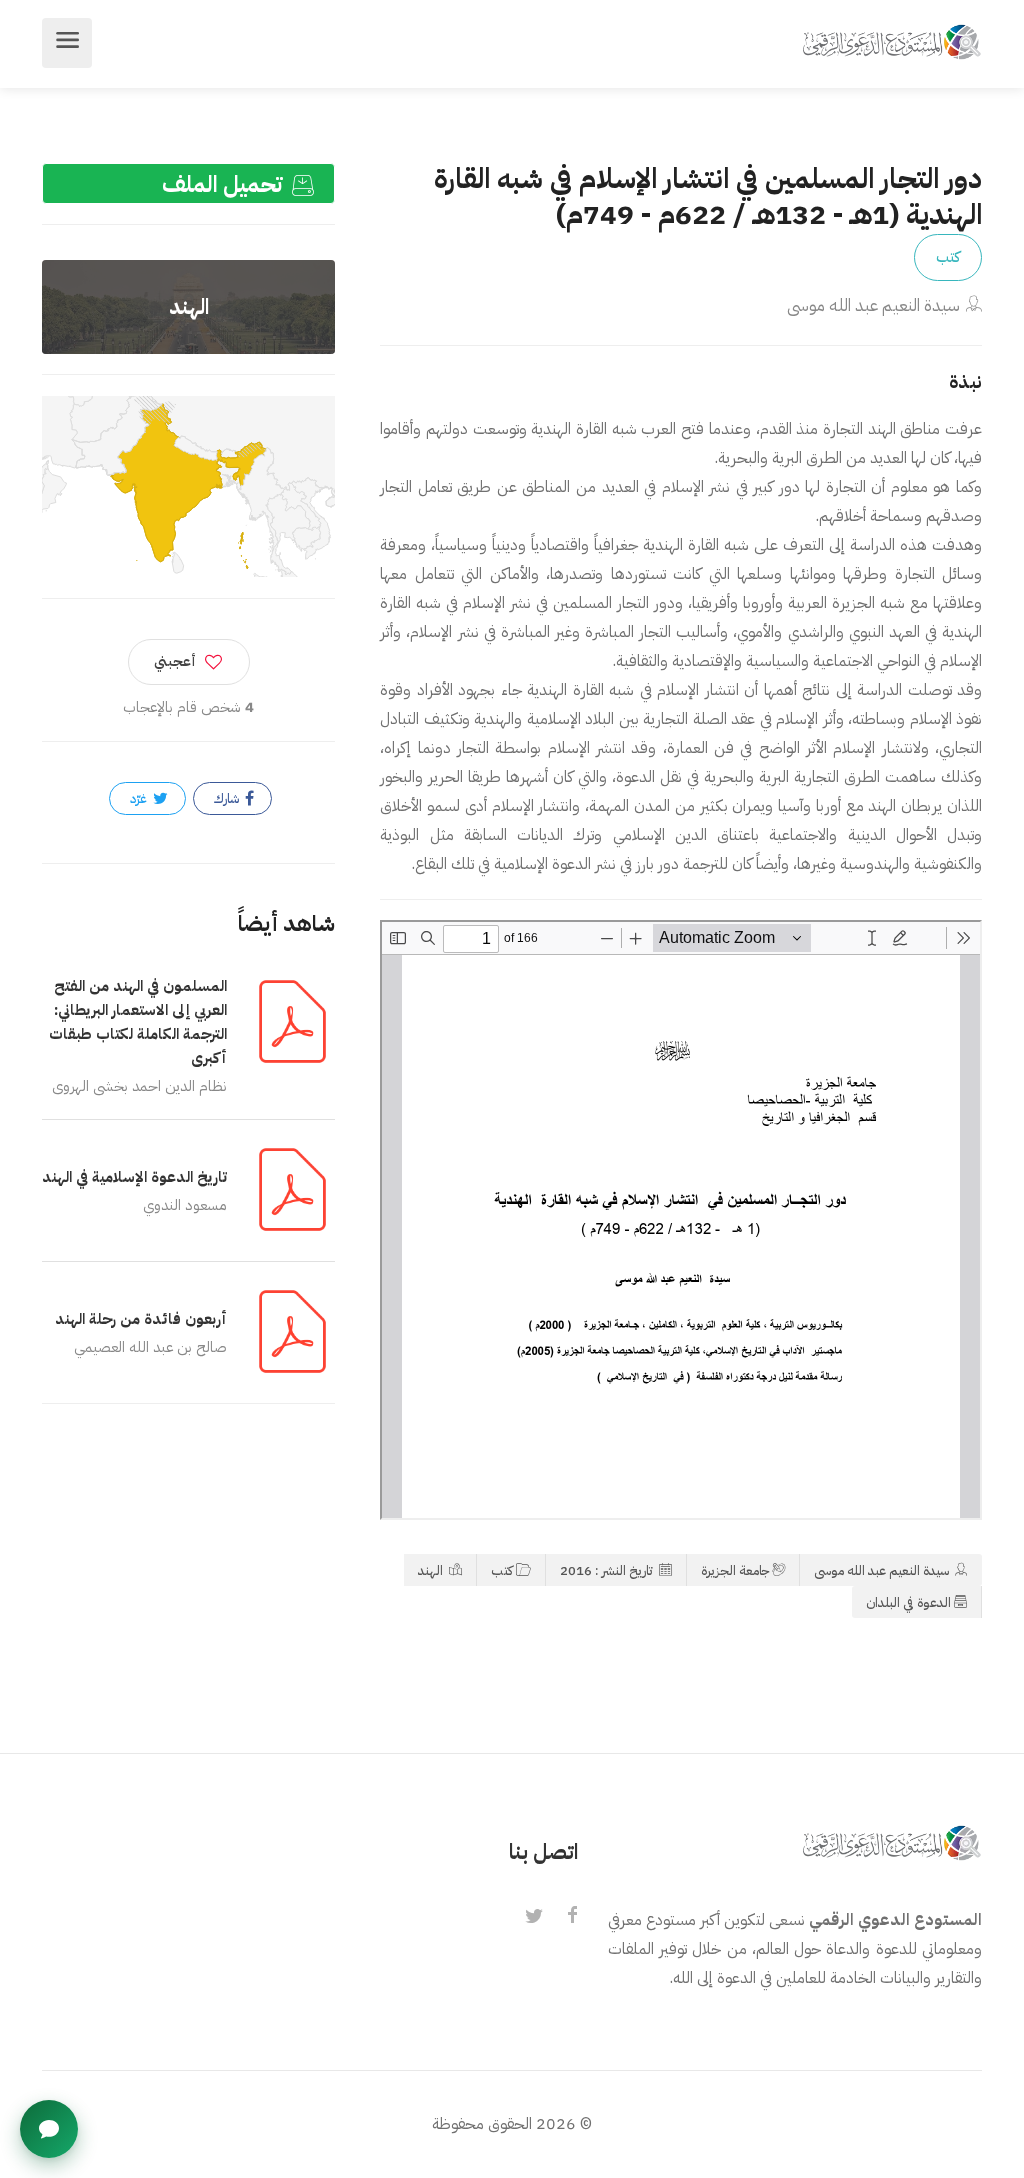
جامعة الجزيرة (735, 1570)
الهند (432, 1570)
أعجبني (175, 661)
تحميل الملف (225, 184)
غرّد (140, 798)
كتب (948, 257)
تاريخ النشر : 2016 (608, 1570)
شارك (228, 798)
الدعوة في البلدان (908, 1602)
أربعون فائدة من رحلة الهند (141, 1319)
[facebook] (572, 1917)
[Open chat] (49, 2129)
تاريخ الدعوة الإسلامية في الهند (134, 1177)
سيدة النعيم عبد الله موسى (873, 305)
